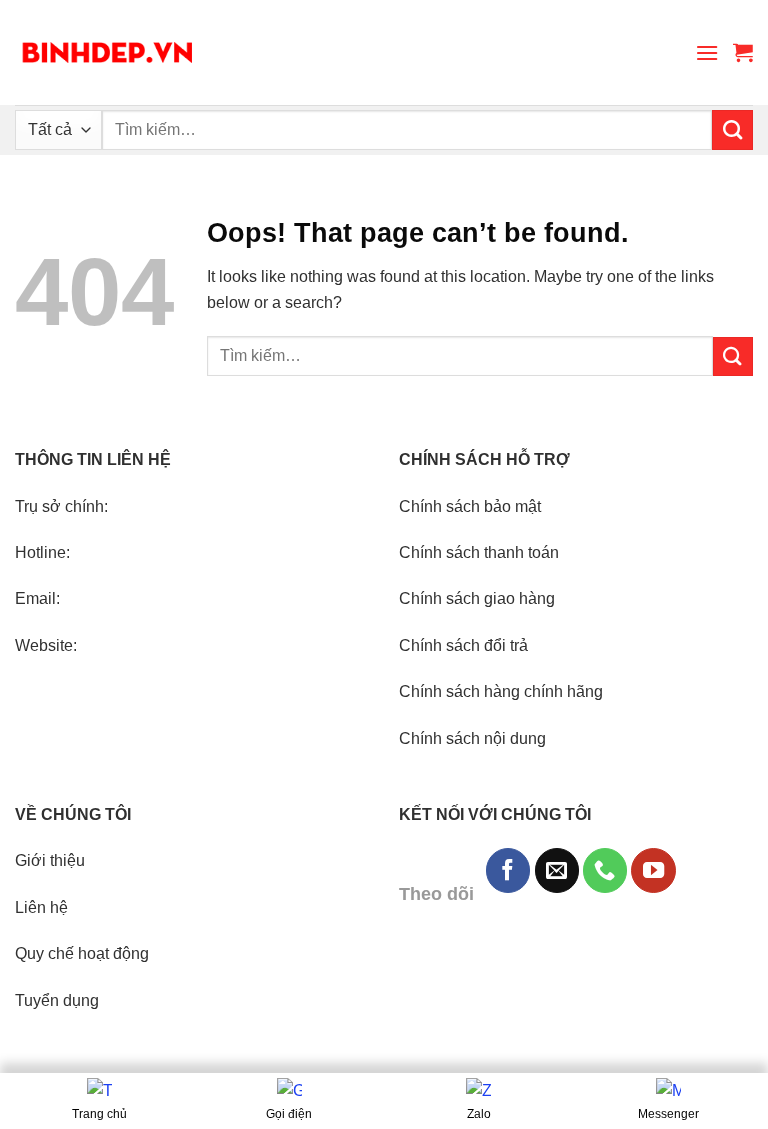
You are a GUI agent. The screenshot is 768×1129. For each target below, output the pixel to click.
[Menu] (707, 52)
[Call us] (605, 870)
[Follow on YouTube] (653, 870)
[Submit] (732, 130)
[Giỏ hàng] (743, 52)
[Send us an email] (557, 870)
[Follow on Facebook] (508, 870)
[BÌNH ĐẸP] (107, 52)
